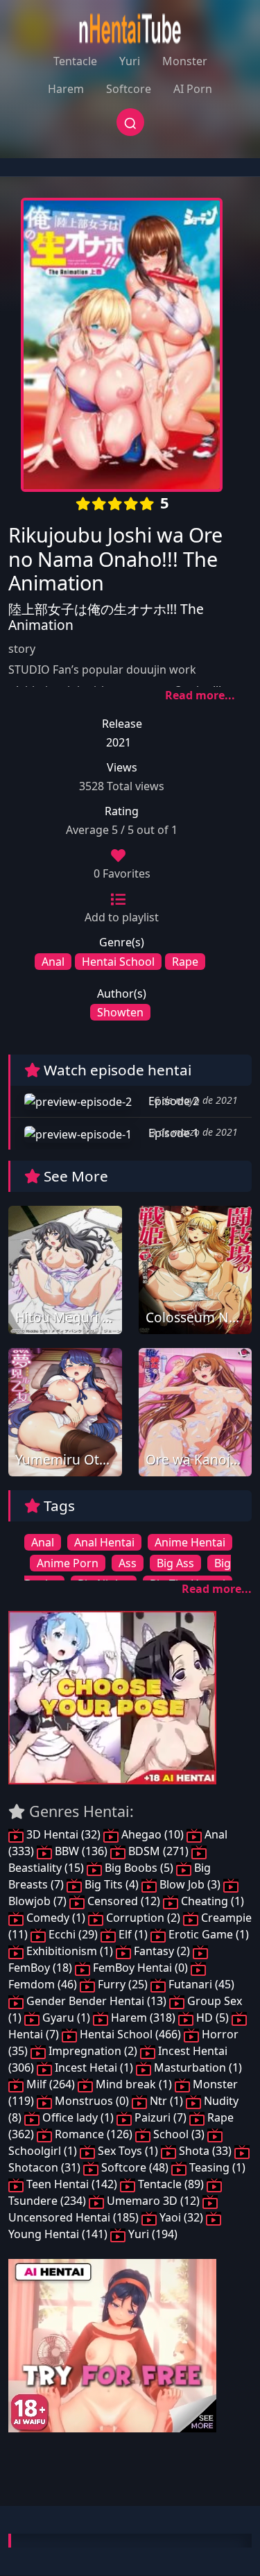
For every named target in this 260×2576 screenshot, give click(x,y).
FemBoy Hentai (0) (140, 1968)
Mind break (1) (134, 2084)
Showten (120, 1012)
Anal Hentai (104, 1542)
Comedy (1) (56, 1918)
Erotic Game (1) (207, 1934)
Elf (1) (133, 1934)
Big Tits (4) (112, 1884)
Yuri (130, 61)
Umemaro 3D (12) (153, 2201)
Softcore (129, 89)
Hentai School (118, 962)
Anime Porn (68, 1563)
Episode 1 (172, 1133)
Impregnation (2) (93, 2051)
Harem (66, 89)
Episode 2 (172, 1101)
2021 (119, 742)
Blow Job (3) (190, 1884)
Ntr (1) (166, 2101)
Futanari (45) (200, 1984)
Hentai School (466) (130, 2034)
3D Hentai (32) (63, 1834)
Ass (128, 1563)
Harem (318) (143, 2018)
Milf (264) (51, 2084)
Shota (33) (205, 2151)
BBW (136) (81, 1851)
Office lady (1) (78, 2117)
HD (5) (213, 2018)
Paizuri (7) (161, 2117)
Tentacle (75, 61)
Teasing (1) (216, 2167)
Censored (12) (124, 1901)
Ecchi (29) (73, 1934)
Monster (185, 61)
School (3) (179, 2134)
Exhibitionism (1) (70, 1951)
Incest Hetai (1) (94, 2067)
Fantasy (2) (162, 1951)
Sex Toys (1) (128, 2151)
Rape (185, 962)
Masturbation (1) (197, 2067)
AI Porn (193, 89)
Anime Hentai (190, 1542)
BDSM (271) (158, 1851)
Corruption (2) (143, 1918)
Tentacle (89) (171, 2184)
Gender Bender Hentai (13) (96, 2001)
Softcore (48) (135, 2167)
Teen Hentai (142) (72, 2184)
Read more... (200, 695)
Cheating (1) (211, 1901)
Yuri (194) (151, 2234)
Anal (53, 962)
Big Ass (175, 1563)
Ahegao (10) (153, 1834)
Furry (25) (123, 1984)
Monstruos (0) (92, 2101)
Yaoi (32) (181, 2217)
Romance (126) (94, 2134)
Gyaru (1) (66, 2018)
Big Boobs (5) (139, 1868)
